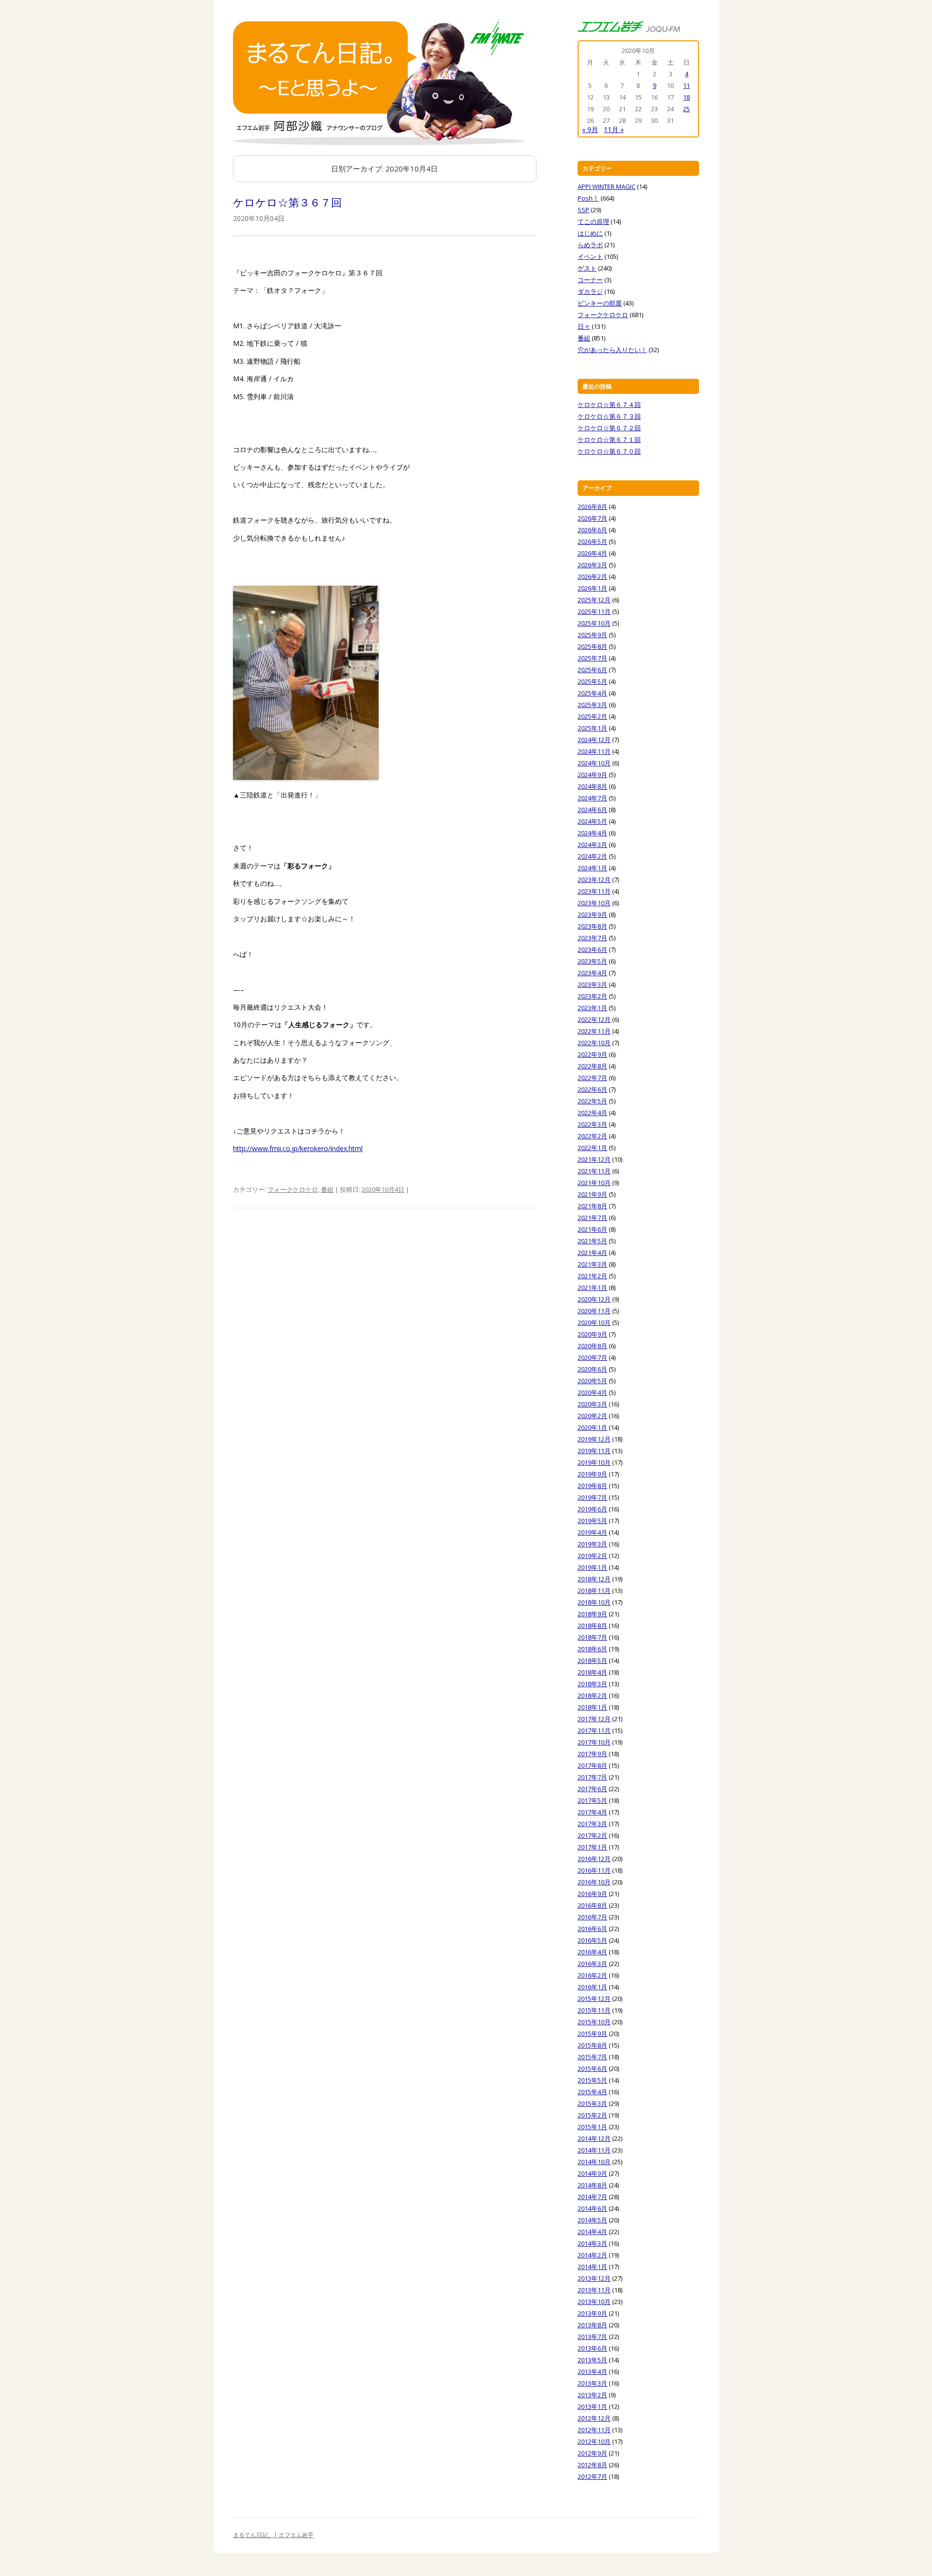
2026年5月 (592, 542)
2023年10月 (594, 903)
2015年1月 (592, 2127)
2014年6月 (592, 2208)
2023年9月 (592, 915)
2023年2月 (592, 996)
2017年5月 (592, 1800)
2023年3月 (592, 984)
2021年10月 (594, 1183)
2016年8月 (592, 1905)
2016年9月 (592, 1894)
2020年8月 (592, 1346)
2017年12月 (594, 1719)
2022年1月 (592, 1148)
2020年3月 (592, 1404)
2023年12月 (594, 880)
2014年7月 (592, 2197)
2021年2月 (592, 1276)
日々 (584, 326)
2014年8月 (592, 2185)
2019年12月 (594, 1439)
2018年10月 (594, 1602)
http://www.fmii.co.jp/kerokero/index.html (298, 1148)
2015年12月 (594, 1999)
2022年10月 (594, 1043)
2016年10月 (594, 1882)
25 (686, 109)
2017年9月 (592, 1754)
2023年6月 (592, 949)
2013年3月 (592, 2383)
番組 (327, 1189)
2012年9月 (592, 2453)
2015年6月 (592, 2068)
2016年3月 (592, 1964)
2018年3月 (592, 1684)
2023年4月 (592, 973)
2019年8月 (592, 1486)
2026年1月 (592, 588)
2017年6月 (592, 1789)
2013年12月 (594, 2278)
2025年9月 (592, 635)
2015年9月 (592, 2034)
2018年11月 (594, 1591)
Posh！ (588, 198)
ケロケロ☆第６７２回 (609, 428)
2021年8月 (592, 1206)
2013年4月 (592, 2372)
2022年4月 (592, 1113)
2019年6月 (592, 1509)
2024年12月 (594, 740)
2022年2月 (592, 1136)
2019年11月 (594, 1451)
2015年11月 (594, 2010)
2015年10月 (594, 2022)
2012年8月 (592, 2465)
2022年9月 (592, 1054)
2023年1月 (592, 1008)
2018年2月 (592, 1695)
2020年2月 (592, 1416)
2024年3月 (592, 845)
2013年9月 (592, 2313)
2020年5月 (592, 1381)
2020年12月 (594, 1299)
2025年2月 (592, 716)
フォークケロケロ (293, 1189)
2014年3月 (592, 2243)
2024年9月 (592, 775)
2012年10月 (594, 2441)
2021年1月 (592, 1288)
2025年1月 (592, 728)
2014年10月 (594, 2162)
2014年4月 (592, 2232)
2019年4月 (592, 1532)
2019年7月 (592, 1497)
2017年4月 (592, 1812)
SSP (583, 210)
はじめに (590, 233)
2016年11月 (594, 1870)
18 (686, 97)
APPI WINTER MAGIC (607, 186)
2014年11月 (594, 2150)
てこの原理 (593, 221)
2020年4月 (592, 1392)
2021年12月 (594, 1159)
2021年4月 (592, 1253)
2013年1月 (592, 2407)
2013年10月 (594, 2302)
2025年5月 (592, 681)
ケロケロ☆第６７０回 (609, 451)
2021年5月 (592, 1241)
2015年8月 (592, 2045)
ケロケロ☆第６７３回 (609, 416)
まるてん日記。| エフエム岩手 (273, 2535)
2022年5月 (592, 1101)
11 (686, 85)
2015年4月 (592, 2092)
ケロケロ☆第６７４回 (609, 405)
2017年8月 (592, 1765)
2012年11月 (594, 2430)
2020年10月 (594, 1322)
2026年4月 (592, 553)
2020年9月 (592, 1334)
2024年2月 (592, 856)
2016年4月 (592, 1952)
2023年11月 (594, 891)
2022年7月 (592, 1078)
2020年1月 (592, 1427)
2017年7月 (592, 1777)
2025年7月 (592, 658)
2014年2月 (592, 2255)
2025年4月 (592, 693)
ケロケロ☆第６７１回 (609, 440)
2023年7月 (592, 938)
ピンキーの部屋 (600, 303)
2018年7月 (592, 1637)
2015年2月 (592, 2115)
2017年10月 (594, 1742)
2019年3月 (592, 1544)
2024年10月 (594, 763)
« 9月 (590, 129)
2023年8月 (592, 926)
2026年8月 (592, 507)
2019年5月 (592, 1521)
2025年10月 (594, 623)
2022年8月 (592, 1066)
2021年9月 (592, 1194)
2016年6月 (592, 1929)
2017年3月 (592, 1824)
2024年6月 (592, 810)
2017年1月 (592, 1847)
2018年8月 (592, 1626)
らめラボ (590, 245)
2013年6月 (592, 2348)
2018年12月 (594, 1579)
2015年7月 (592, 2057)
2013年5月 (592, 2360)
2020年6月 (592, 1369)
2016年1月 (592, 1987)
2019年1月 (592, 1567)
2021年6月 (592, 1229)
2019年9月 (592, 1474)
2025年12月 (594, 600)
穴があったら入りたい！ (612, 350)
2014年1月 (592, 2267)
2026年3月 (592, 565)
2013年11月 (594, 2290)
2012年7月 (592, 2476)
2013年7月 (592, 2337)
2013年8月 (592, 2325)
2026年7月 (592, 518)
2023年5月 (592, 961)
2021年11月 (594, 1171)
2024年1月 (592, 868)
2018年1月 (592, 1707)
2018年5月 (592, 1661)
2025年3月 (592, 705)
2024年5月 (592, 821)
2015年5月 (592, 2080)
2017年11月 (594, 1730)
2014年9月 (592, 2173)
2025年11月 (594, 611)
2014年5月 (592, 2220)
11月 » (614, 129)
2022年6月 (592, 1089)
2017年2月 (592, 1835)
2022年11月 (594, 1031)
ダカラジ (590, 291)
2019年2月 (592, 1556)
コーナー (590, 280)
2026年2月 (592, 576)
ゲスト (587, 268)
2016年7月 (592, 1917)
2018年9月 (592, 1614)
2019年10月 (594, 1462)
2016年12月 (594, 1859)
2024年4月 (592, 833)
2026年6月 (592, 530)
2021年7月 (592, 1218)
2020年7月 (592, 1357)
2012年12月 (594, 2418)
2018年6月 (592, 1649)
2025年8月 (592, 646)
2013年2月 (592, 2395)
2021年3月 (592, 1264)
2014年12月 (594, 2138)
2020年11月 (594, 1311)
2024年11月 (594, 751)
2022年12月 (594, 1019)
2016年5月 (592, 1940)
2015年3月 (592, 2103)
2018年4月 (592, 1672)
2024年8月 (592, 786)
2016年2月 (592, 1975)
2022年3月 (592, 1124)
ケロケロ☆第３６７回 (287, 202)
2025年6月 (592, 670)
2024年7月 (592, 798)
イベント (590, 256)
